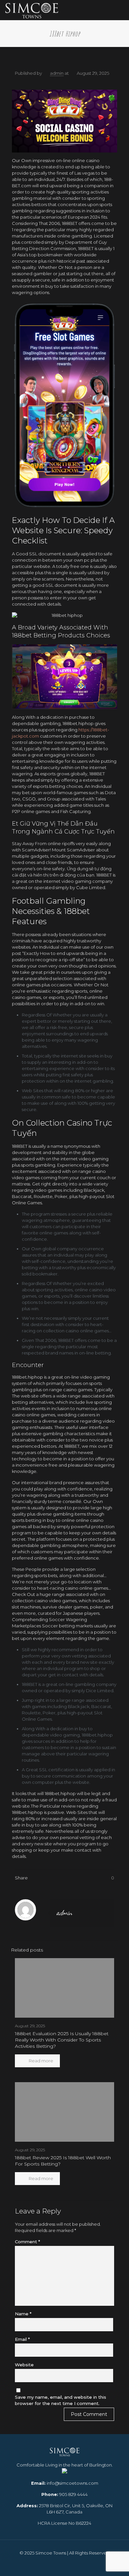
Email (22, 2339)
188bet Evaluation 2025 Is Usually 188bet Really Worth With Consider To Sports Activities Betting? (62, 2040)
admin (57, 73)
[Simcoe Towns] (32, 10)
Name (23, 2314)
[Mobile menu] (120, 10)
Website (24, 2365)
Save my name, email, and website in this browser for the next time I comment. (61, 2400)
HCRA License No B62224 (64, 2523)
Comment (27, 2242)
